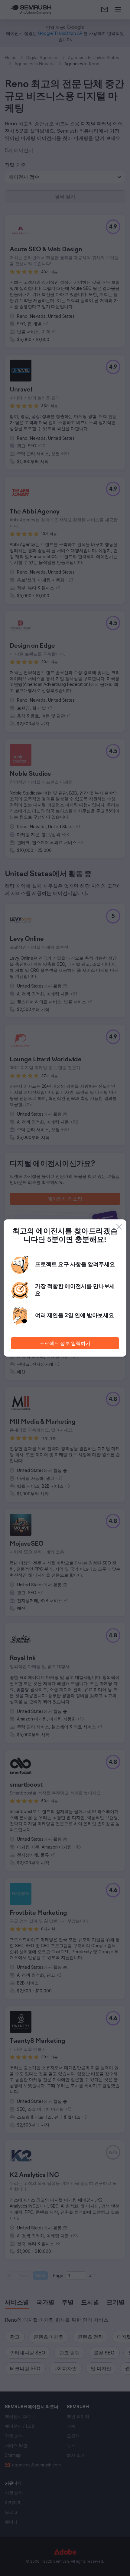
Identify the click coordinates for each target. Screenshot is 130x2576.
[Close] (119, 1227)
